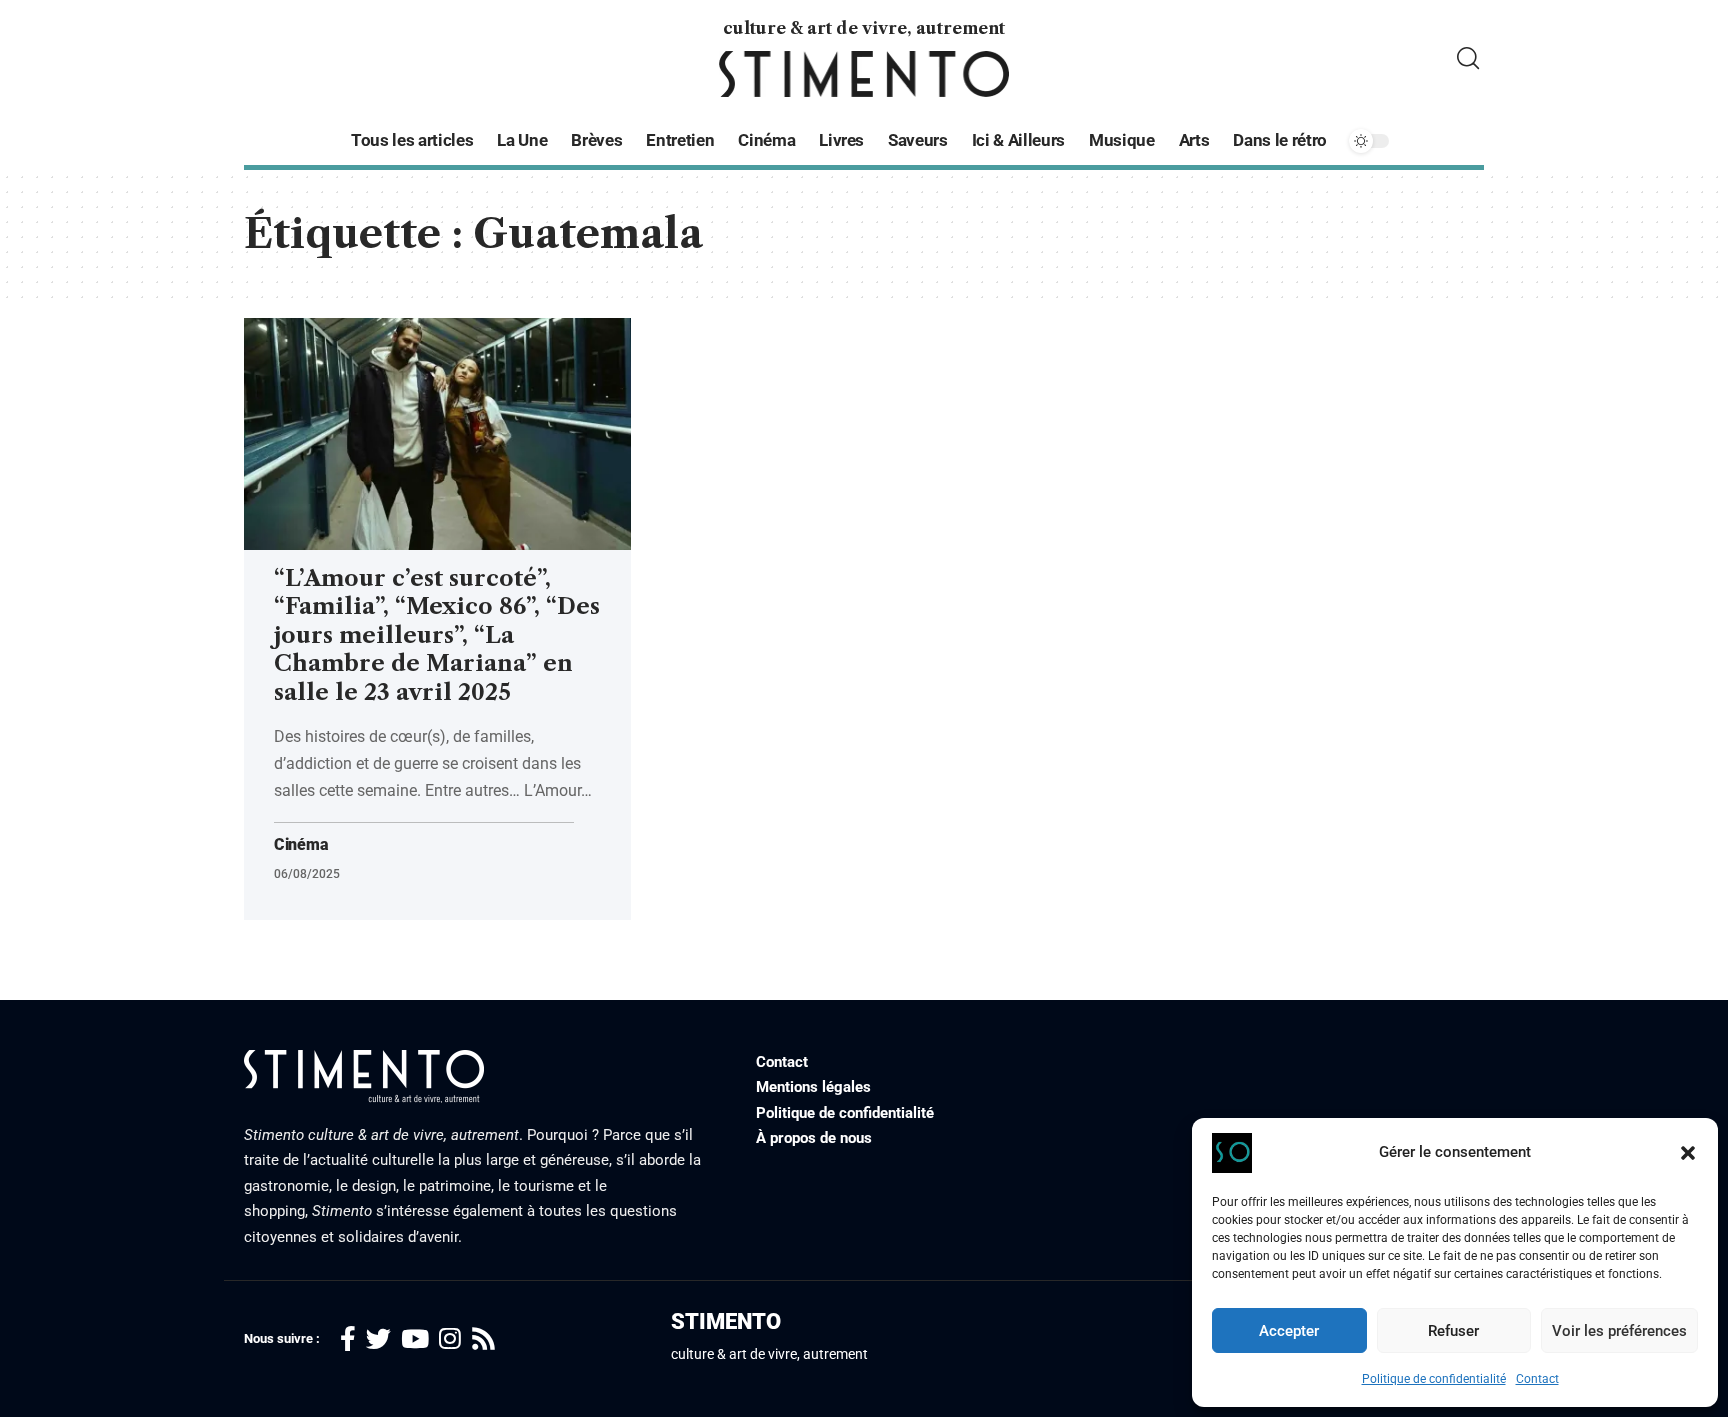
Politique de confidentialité (1434, 1379)
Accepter (1289, 1331)
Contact (1537, 1379)
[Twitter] (378, 1339)
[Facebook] (348, 1339)
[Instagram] (450, 1339)
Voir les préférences (1619, 1331)
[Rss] (483, 1339)
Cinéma (301, 845)
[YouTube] (415, 1339)
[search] (1468, 58)
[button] (1688, 1153)
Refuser (1453, 1331)
